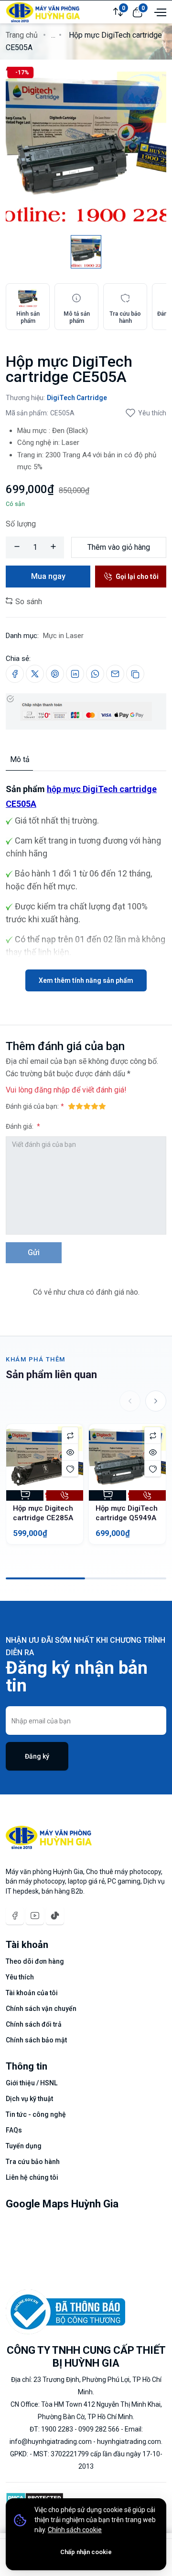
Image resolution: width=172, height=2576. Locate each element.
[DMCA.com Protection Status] (35, 2497)
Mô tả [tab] (20, 759)
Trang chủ (22, 35)
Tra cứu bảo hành (33, 2162)
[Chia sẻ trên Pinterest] (55, 674)
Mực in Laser (63, 636)
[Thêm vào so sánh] (70, 1435)
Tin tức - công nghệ (36, 2114)
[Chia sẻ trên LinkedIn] (75, 674)
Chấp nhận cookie (86, 2552)
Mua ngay (48, 576)
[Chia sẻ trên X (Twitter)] (35, 674)
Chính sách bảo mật (36, 2040)
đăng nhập (52, 1090)
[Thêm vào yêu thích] (70, 1468)
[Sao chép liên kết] (135, 674)
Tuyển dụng (24, 2146)
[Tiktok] (55, 1916)
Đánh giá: (20, 1126)
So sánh (28, 602)
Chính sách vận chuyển (41, 2009)
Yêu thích (152, 413)
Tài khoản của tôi (32, 1993)
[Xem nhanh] (70, 1452)
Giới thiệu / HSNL (32, 2083)
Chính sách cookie (75, 2530)
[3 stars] (87, 1106)
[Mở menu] (159, 11)
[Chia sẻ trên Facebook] (15, 674)
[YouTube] (35, 1916)
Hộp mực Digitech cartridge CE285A (43, 1513)
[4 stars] (95, 1106)
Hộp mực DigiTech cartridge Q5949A (127, 1513)
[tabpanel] (86, 881)
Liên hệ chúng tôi (32, 2177)
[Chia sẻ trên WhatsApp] (95, 674)
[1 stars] (72, 1106)
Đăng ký (37, 1756)
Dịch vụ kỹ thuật (29, 2099)
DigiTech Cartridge (77, 398)
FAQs (14, 2130)
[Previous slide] (130, 1401)
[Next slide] (156, 1401)
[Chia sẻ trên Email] (115, 674)
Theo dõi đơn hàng (35, 1961)
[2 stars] (79, 1106)
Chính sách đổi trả (34, 2024)
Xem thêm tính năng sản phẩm (86, 980)
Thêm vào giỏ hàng (119, 547)
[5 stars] (102, 1106)
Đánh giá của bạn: (32, 1106)
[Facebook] (15, 1916)
